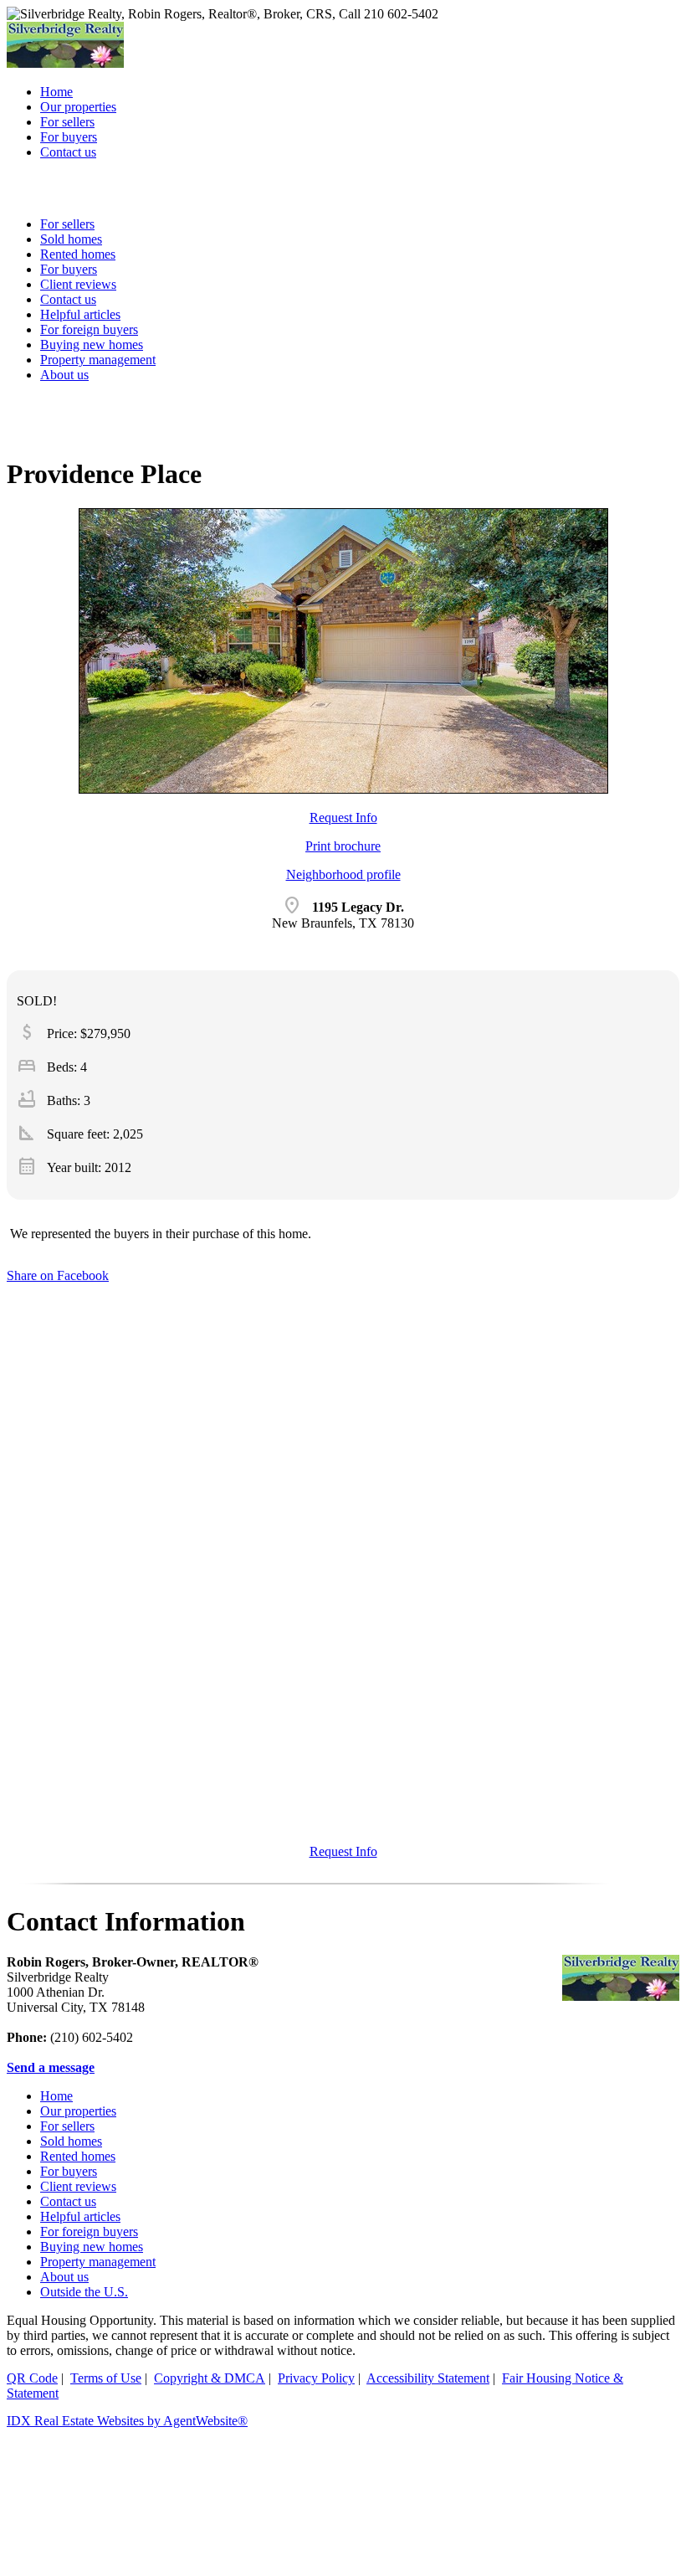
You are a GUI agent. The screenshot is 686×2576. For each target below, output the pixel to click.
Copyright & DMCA (210, 2378)
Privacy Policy (316, 2378)
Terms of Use (106, 2378)
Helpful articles (80, 2216)
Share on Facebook (58, 1275)
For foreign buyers (89, 329)
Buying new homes (92, 344)
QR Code (32, 2378)
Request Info (343, 818)
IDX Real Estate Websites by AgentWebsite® (127, 2421)
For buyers (69, 2171)
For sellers (67, 2126)
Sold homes (71, 2141)
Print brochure (343, 846)
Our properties (78, 2111)
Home (56, 2096)
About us (64, 375)
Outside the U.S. (84, 2292)
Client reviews (78, 2186)
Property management (98, 360)
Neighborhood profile (343, 874)
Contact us (68, 2201)
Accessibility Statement (428, 2378)
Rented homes (78, 2156)
